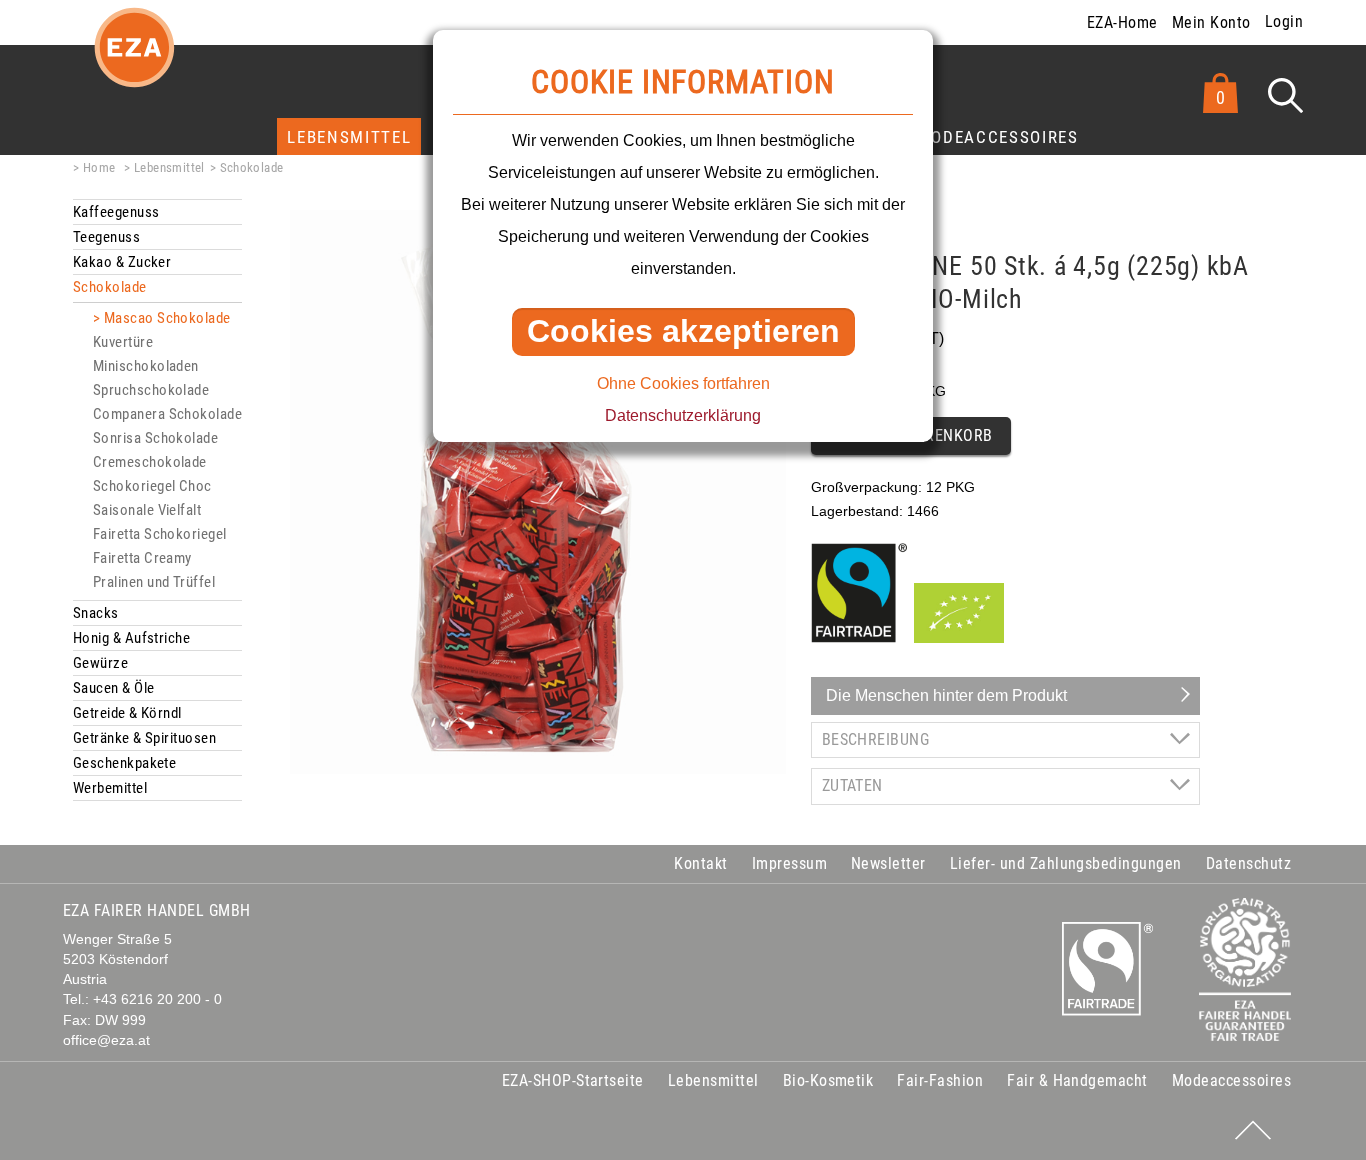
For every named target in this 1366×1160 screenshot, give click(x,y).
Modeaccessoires (998, 137)
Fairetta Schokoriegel (160, 534)
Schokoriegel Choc (152, 486)
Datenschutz (1248, 863)
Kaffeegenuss (116, 212)
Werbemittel (110, 788)
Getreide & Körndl (127, 713)
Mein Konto (1211, 22)
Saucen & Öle (113, 688)
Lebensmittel (349, 137)
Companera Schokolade (167, 414)
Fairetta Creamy (142, 558)
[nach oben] (1253, 1130)
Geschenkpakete (124, 763)
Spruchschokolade (151, 390)
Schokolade (252, 167)
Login (1284, 21)
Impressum (789, 863)
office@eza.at (106, 1040)
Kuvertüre (123, 342)
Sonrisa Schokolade (155, 438)
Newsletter (888, 863)
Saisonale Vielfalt (147, 510)
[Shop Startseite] (134, 63)
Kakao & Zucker (122, 262)
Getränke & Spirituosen (144, 738)
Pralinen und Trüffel (154, 582)
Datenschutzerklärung (683, 415)
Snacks (96, 613)
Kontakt (700, 863)
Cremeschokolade (150, 462)
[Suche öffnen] (1285, 95)
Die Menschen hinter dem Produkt (946, 695)
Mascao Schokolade (167, 318)
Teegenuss (106, 237)
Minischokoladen (146, 366)
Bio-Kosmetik (828, 1080)
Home (99, 167)
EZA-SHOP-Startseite (573, 1080)
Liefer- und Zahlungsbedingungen (1066, 863)
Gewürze (100, 663)
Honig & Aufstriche (131, 638)
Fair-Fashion (940, 1080)
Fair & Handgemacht (1077, 1080)
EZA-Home (1122, 22)
